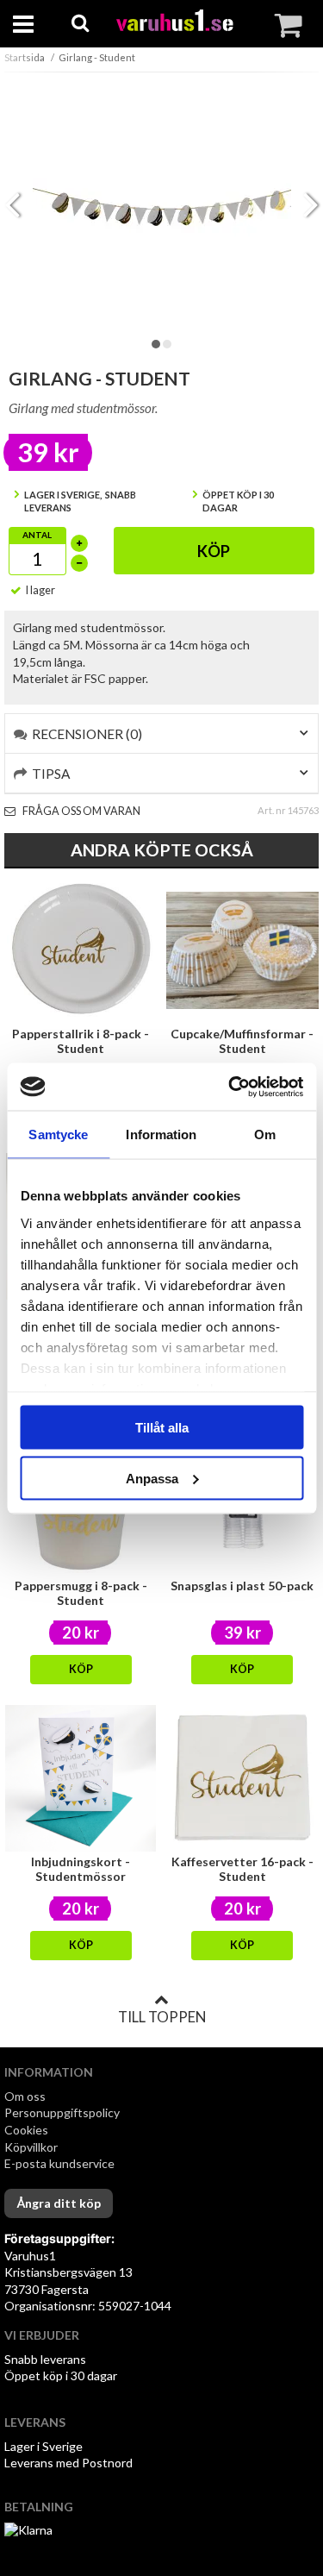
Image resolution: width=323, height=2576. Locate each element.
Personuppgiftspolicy (62, 2112)
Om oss (25, 2096)
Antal (37, 535)
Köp (214, 551)
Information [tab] (161, 1134)
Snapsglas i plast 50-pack (242, 1586)
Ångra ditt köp (59, 2203)
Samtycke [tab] (58, 1134)
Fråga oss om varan (81, 811)
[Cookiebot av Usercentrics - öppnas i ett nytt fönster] (230, 1087)
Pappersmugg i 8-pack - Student (81, 1593)
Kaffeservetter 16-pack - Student (242, 1869)
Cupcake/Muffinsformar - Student (242, 1041)
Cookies (26, 2130)
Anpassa (152, 1478)
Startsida (25, 57)
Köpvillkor (31, 2147)
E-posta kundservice (61, 2163)
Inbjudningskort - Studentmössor (81, 1869)
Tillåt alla (162, 1428)
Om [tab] (265, 1134)
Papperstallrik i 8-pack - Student (81, 1041)
